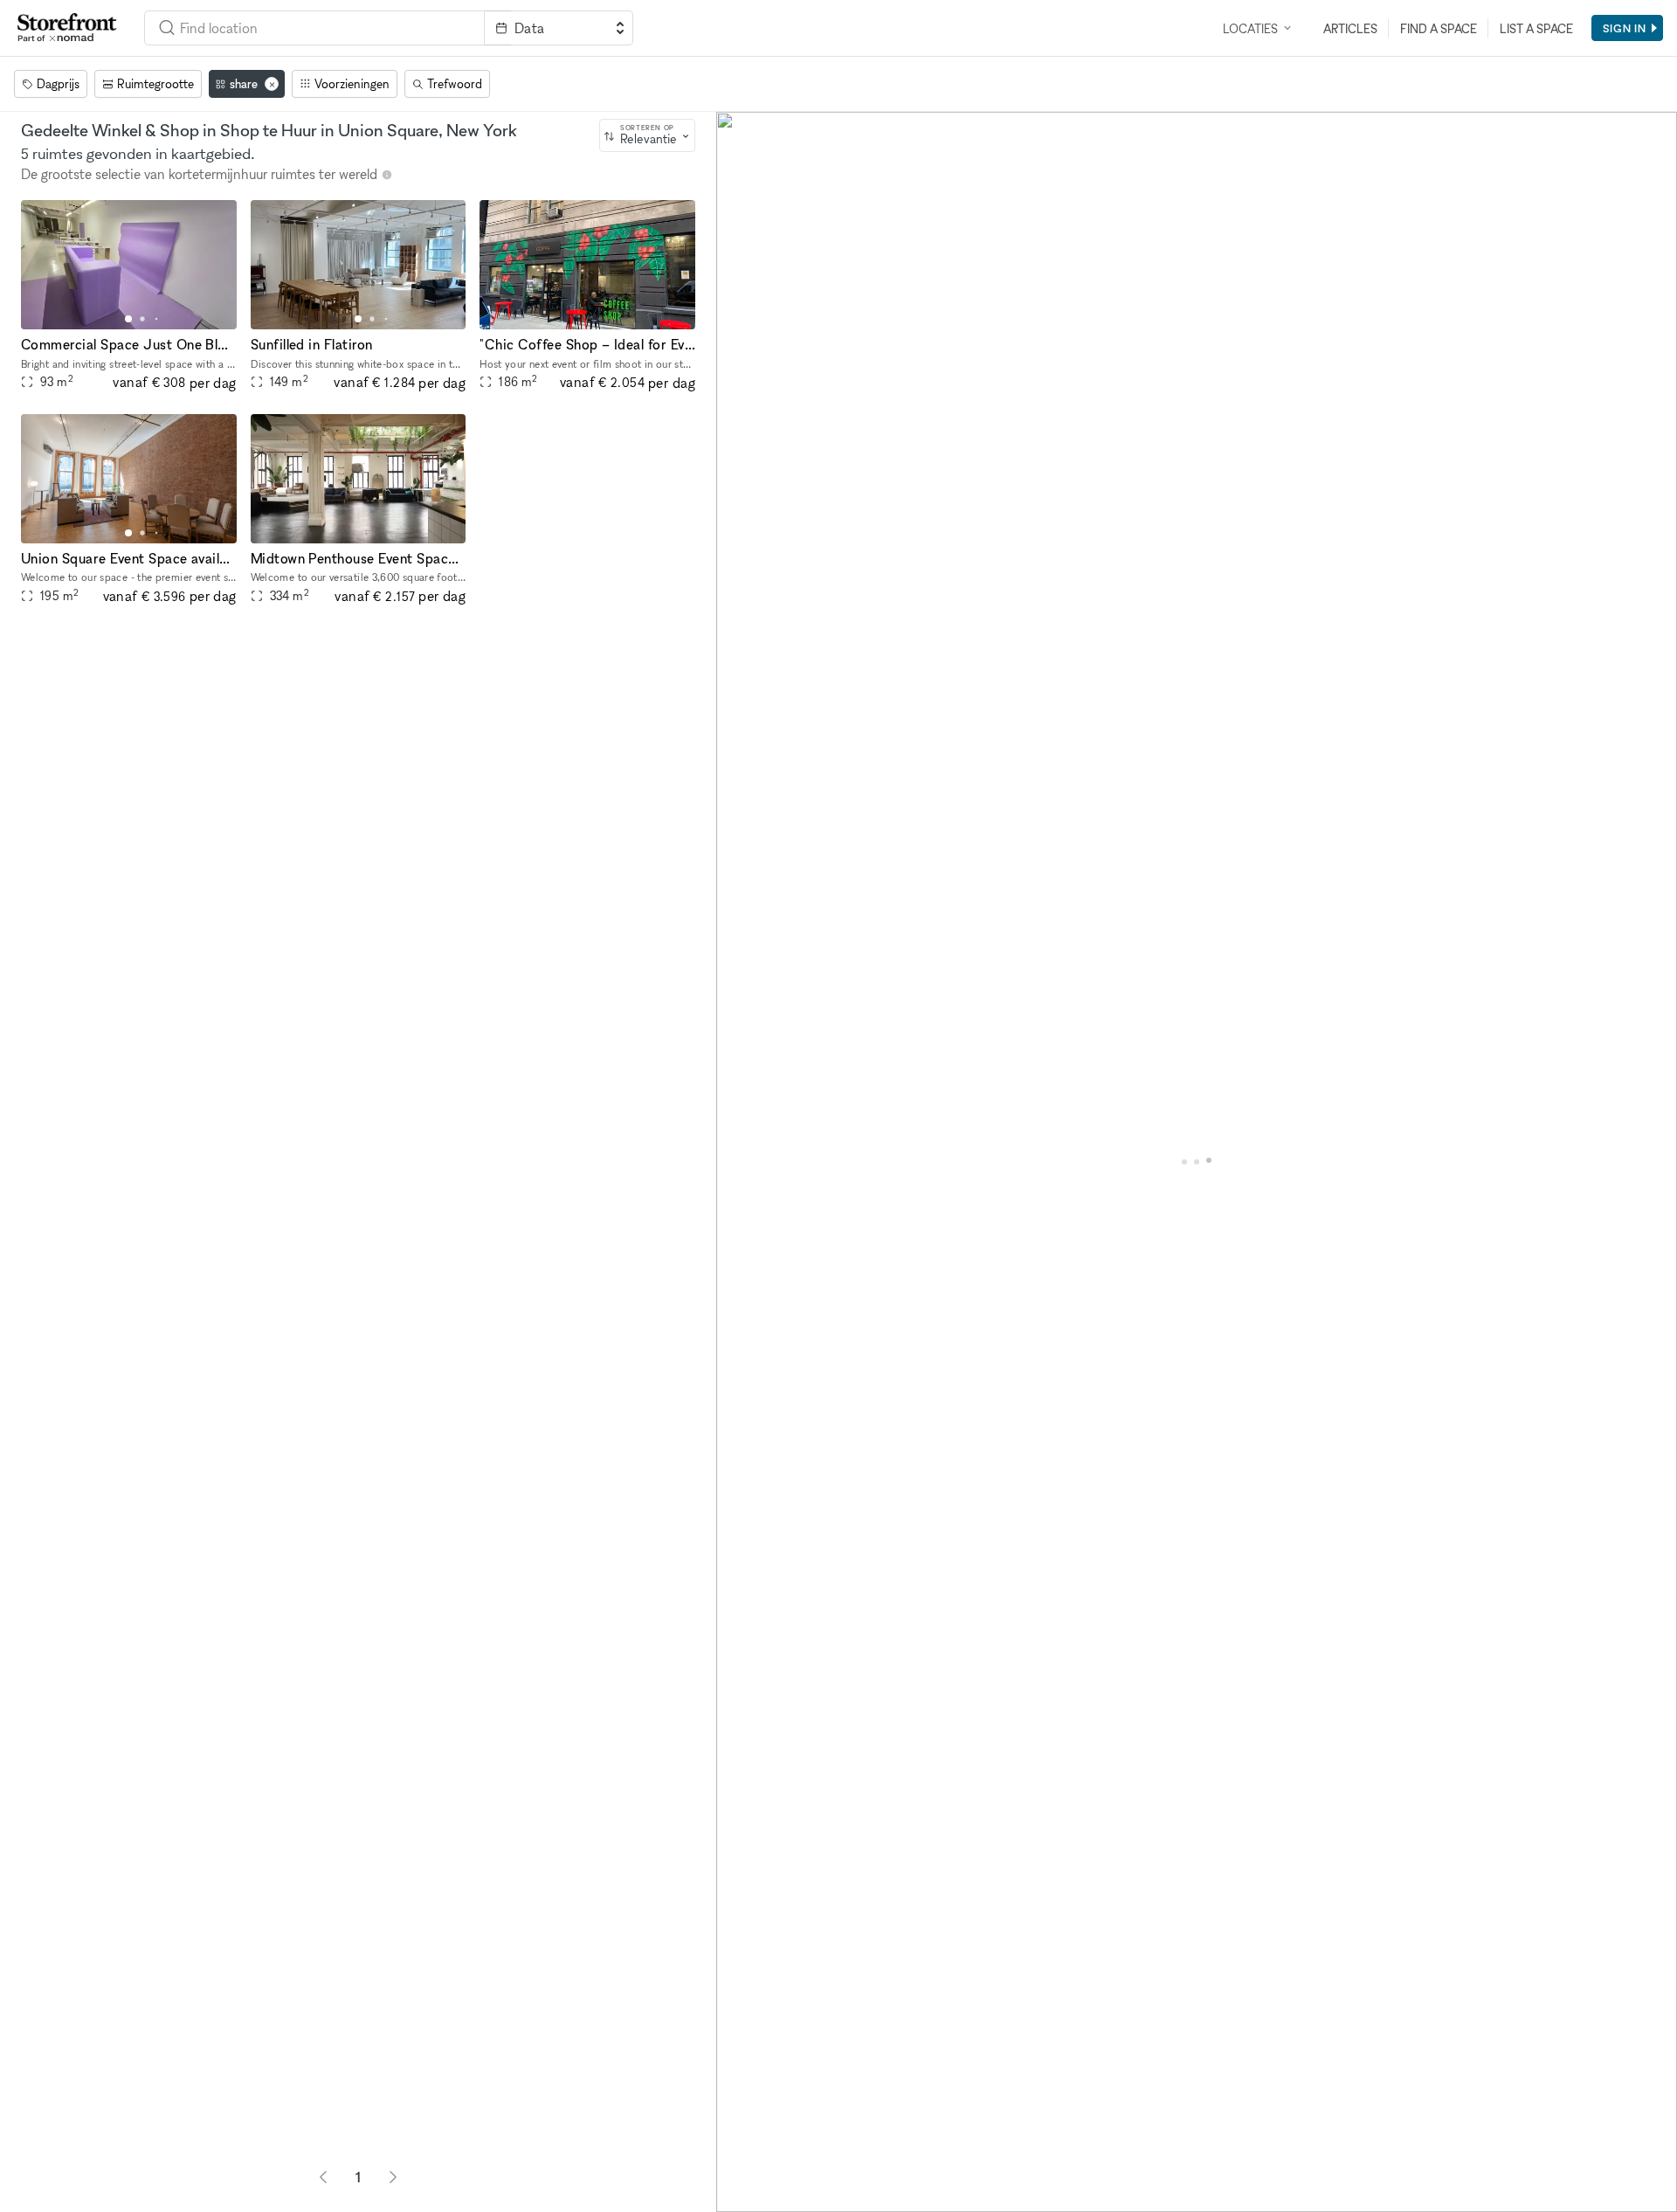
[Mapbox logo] (760, 2197)
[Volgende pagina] (393, 2177)
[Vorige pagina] (323, 2177)
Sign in (1625, 28)
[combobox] (647, 135)
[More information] (387, 175)
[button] (128, 319)
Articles (1350, 28)
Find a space (1439, 28)
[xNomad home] (67, 28)
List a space (1536, 28)
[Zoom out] (738, 2165)
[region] (1197, 1162)
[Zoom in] (738, 2140)
